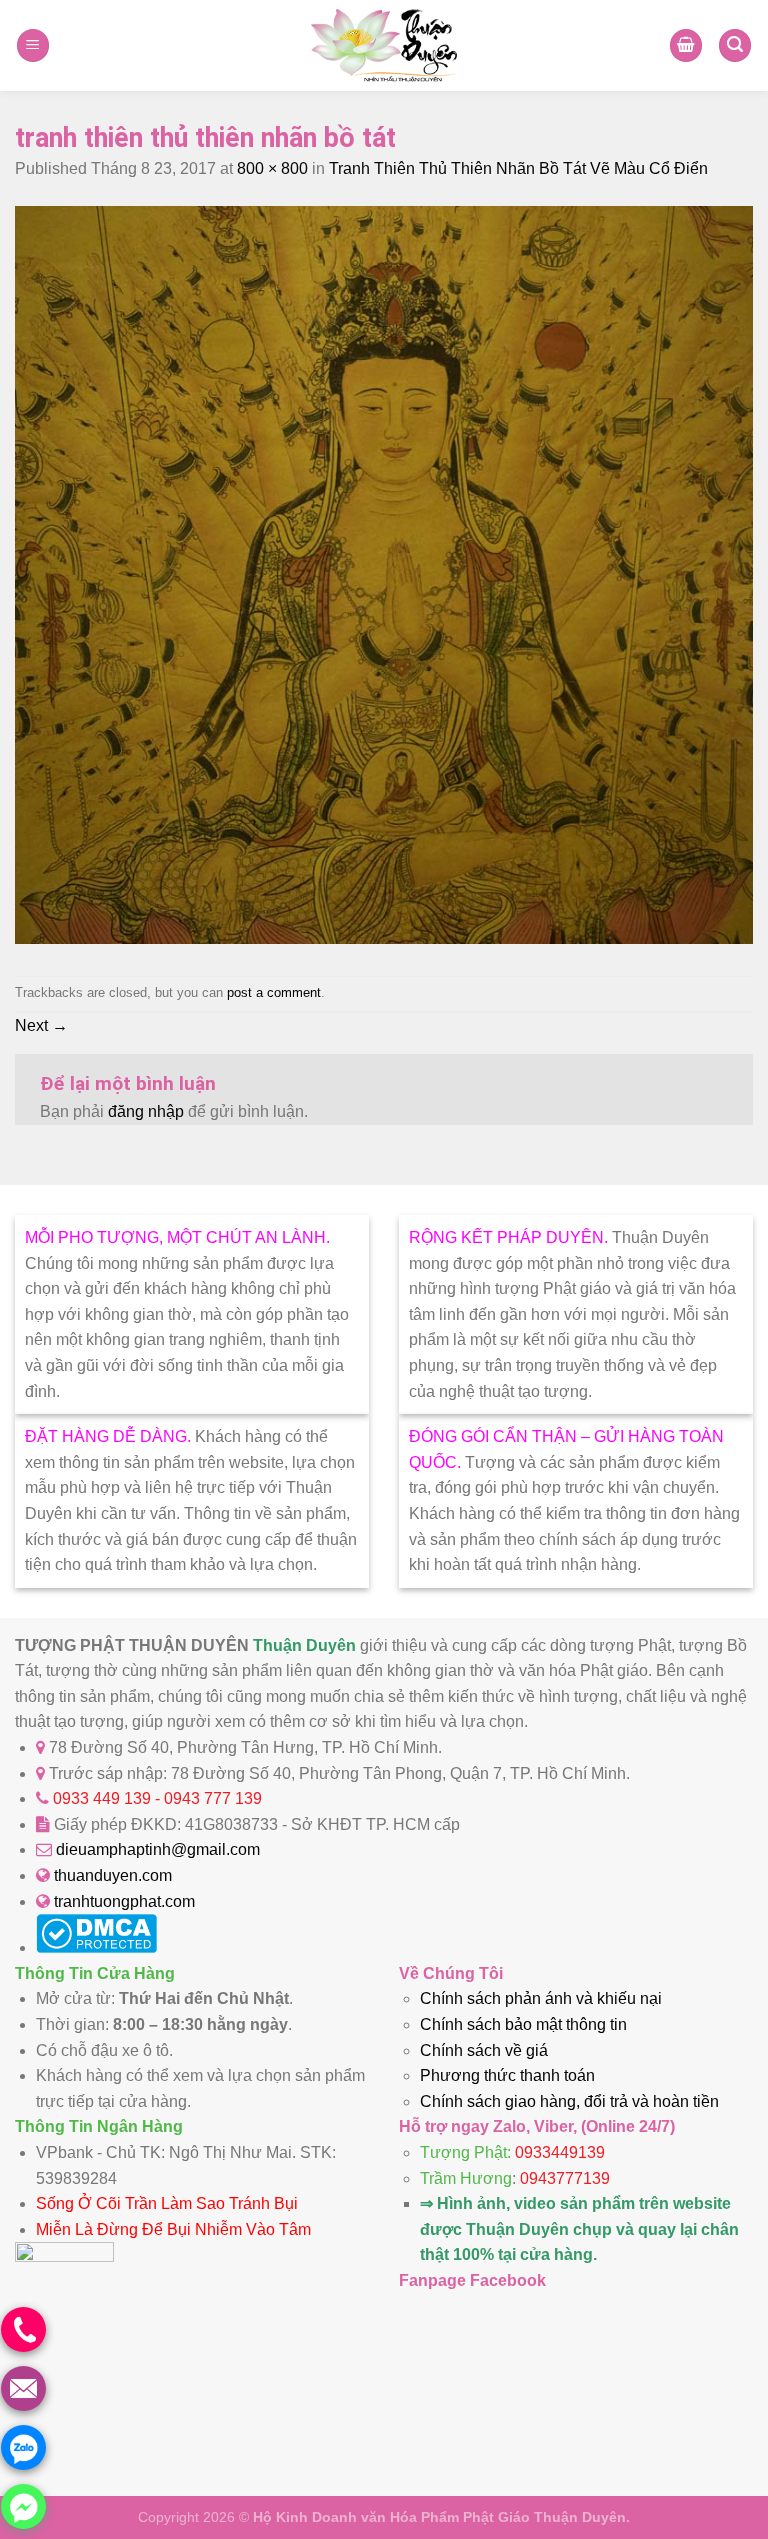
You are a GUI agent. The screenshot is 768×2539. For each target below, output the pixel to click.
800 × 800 (272, 168)
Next (41, 1025)
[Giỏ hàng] (686, 45)
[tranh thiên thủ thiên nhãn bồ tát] (384, 938)
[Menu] (33, 45)
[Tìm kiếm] (735, 45)
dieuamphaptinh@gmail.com (158, 1849)
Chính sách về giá (484, 2050)
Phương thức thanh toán (507, 2075)
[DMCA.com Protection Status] (96, 1947)
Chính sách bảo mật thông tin (523, 2024)
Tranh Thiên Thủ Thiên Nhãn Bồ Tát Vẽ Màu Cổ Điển (518, 168)
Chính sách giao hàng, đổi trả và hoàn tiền (569, 2101)
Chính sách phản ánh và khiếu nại (541, 1998)
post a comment (274, 992)
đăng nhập (146, 1111)
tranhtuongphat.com (124, 1901)
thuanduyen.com (113, 1875)
